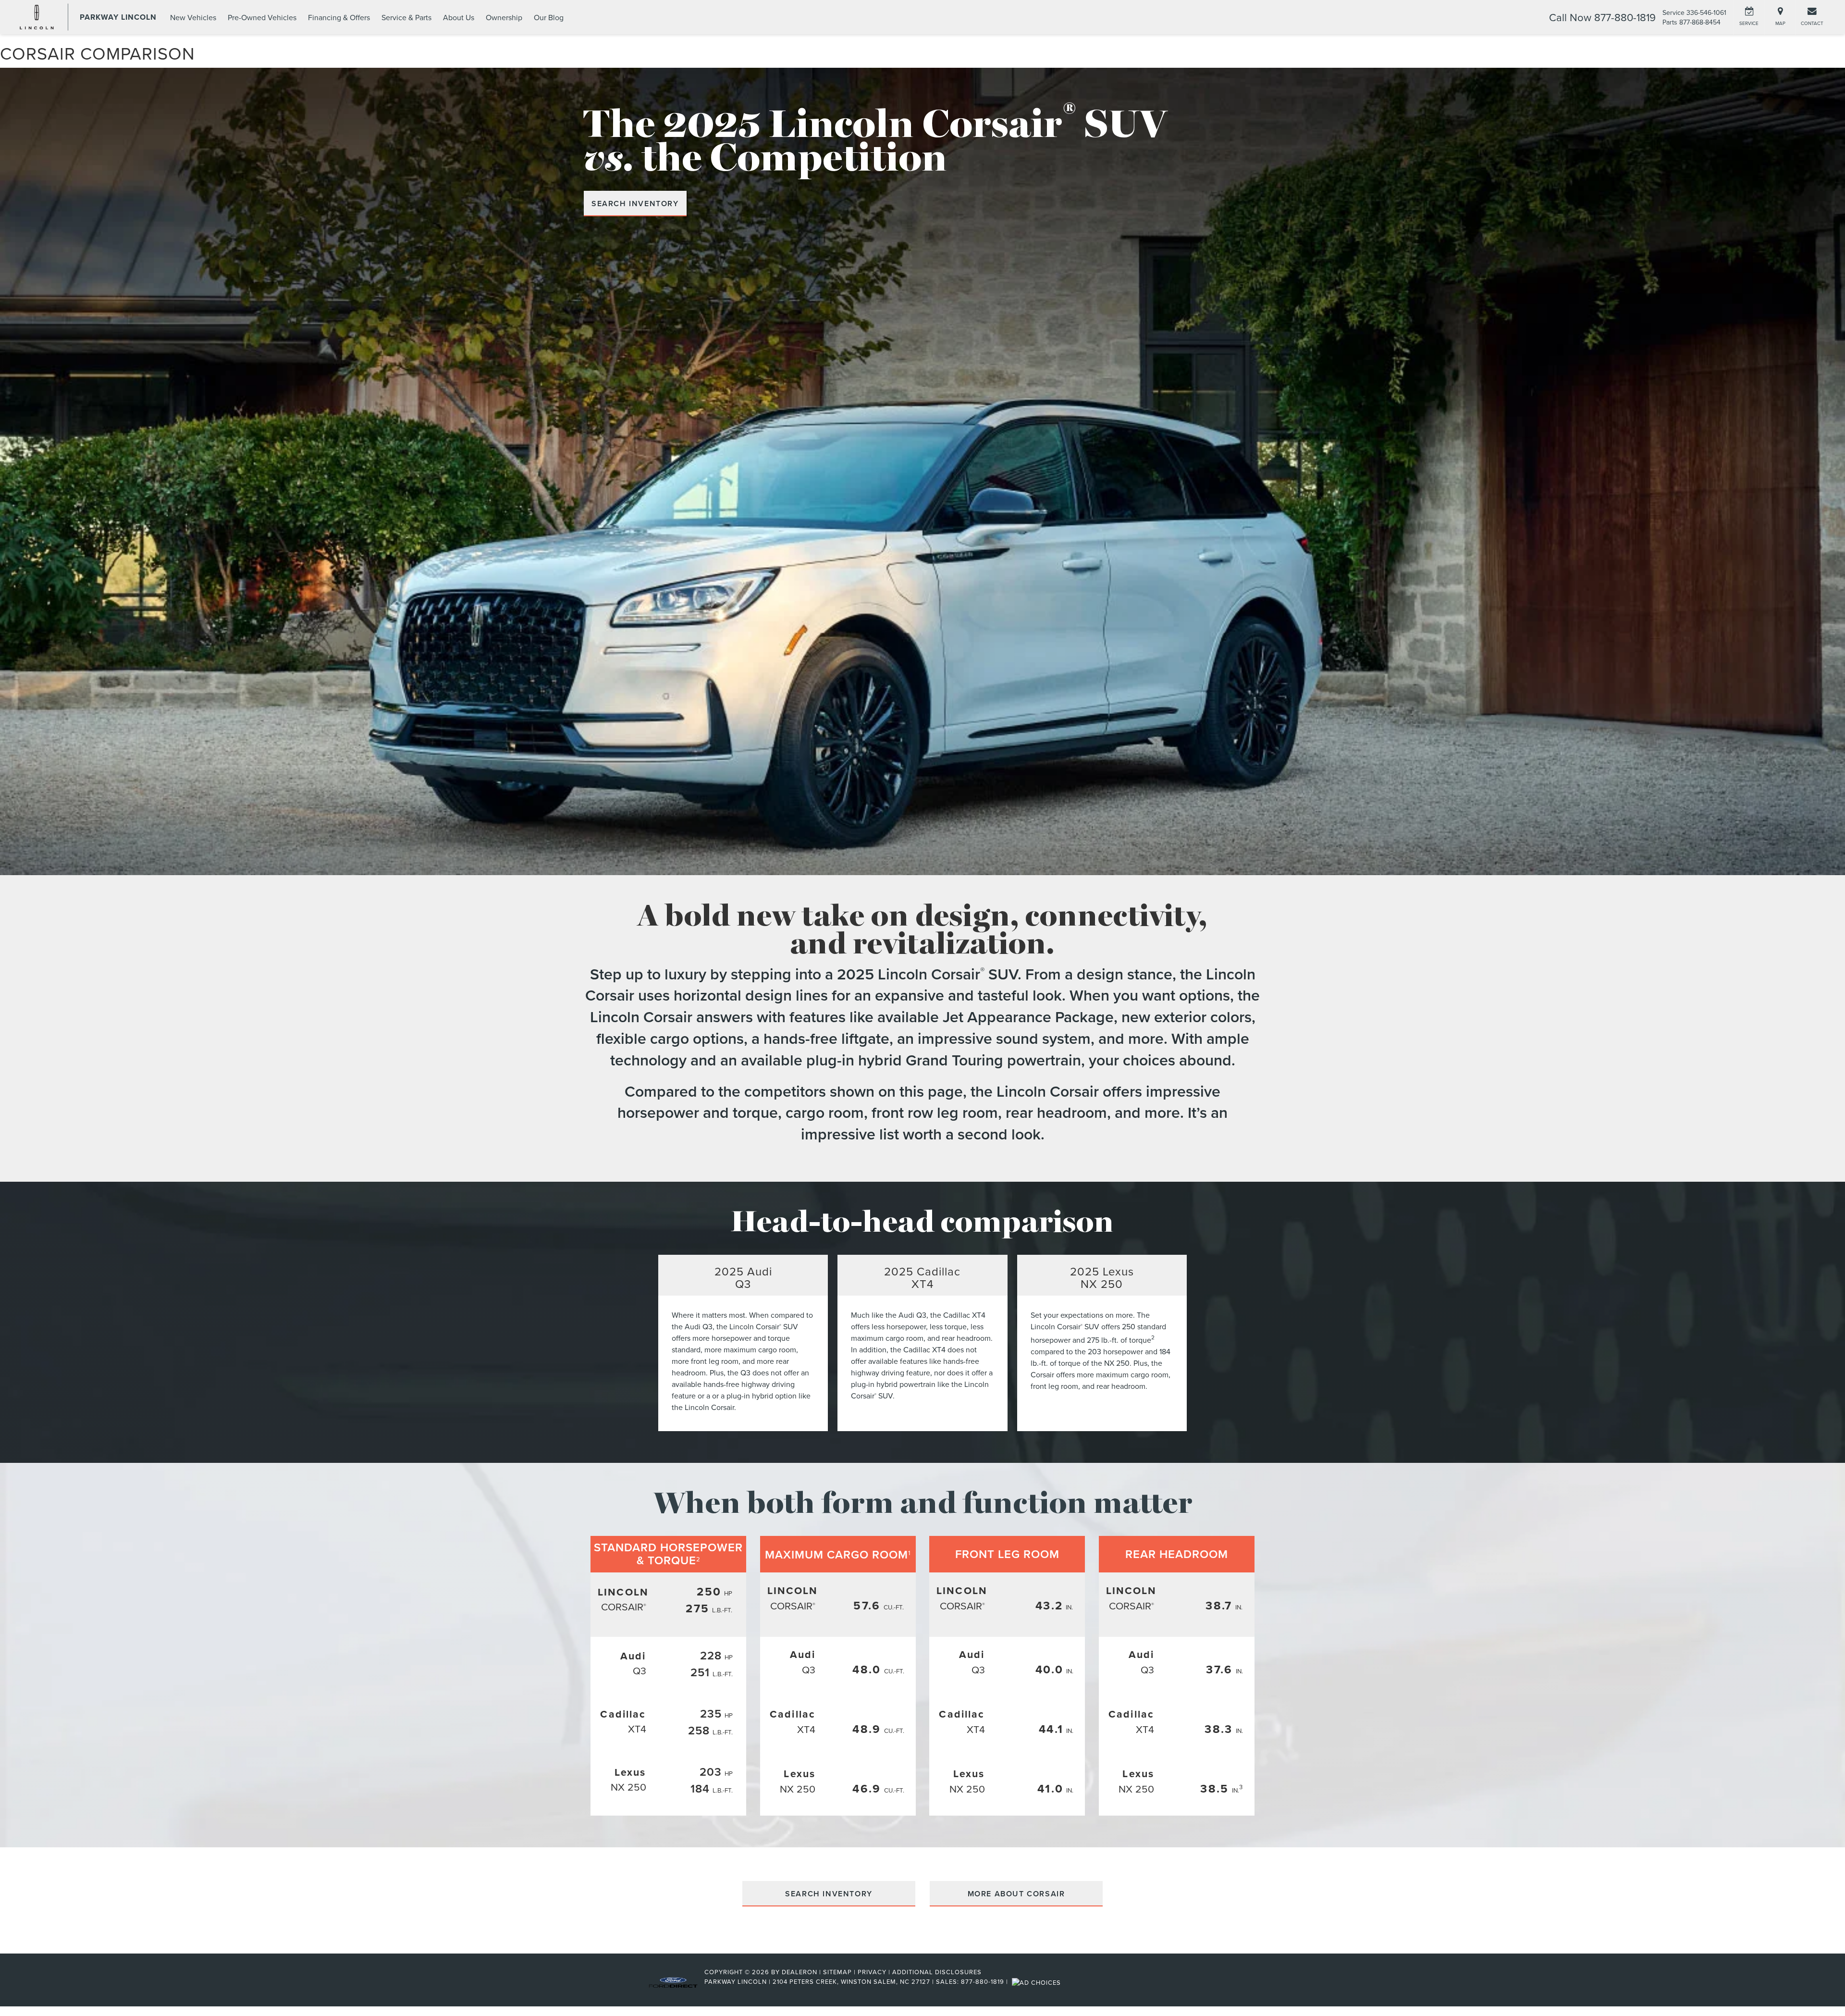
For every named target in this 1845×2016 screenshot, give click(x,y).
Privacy (872, 1972)
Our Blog (549, 17)
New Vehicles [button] (193, 17)
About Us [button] (459, 17)
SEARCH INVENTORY (635, 204)
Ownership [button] (504, 17)
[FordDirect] (673, 1981)
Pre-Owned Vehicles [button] (262, 17)
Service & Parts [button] (406, 17)
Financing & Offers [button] (339, 17)
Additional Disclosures (937, 1972)
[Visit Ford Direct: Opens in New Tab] (1038, 1981)
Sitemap (837, 1972)
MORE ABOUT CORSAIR (1016, 1894)
